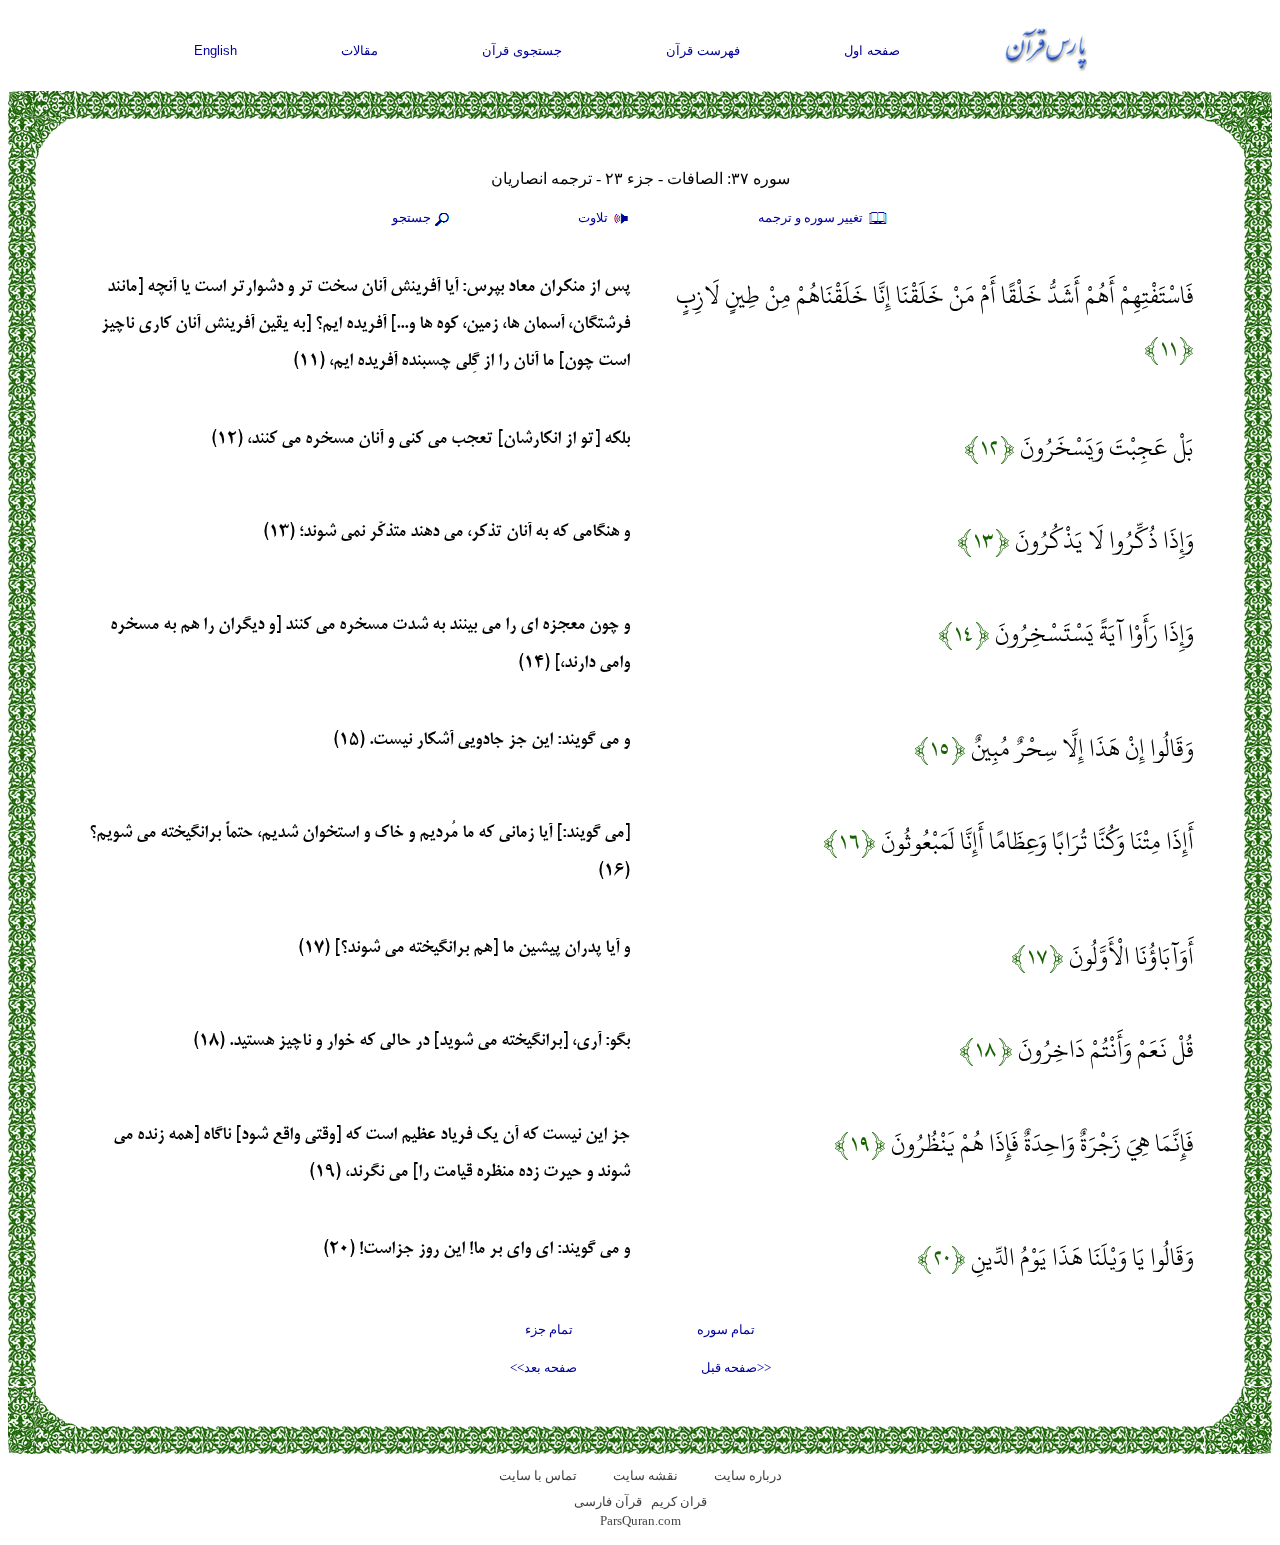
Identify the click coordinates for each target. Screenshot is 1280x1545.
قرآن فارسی (608, 1501)
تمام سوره (726, 1329)
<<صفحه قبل (736, 1367)
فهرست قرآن (703, 50)
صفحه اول (872, 50)
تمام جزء (549, 1329)
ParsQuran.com (640, 1520)
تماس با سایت (538, 1475)
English (215, 50)
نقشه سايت (645, 1475)
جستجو (411, 217)
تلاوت (594, 217)
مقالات (359, 50)
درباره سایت (748, 1475)
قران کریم (679, 1501)
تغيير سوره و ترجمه (812, 217)
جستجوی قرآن (522, 50)
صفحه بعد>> (543, 1367)
